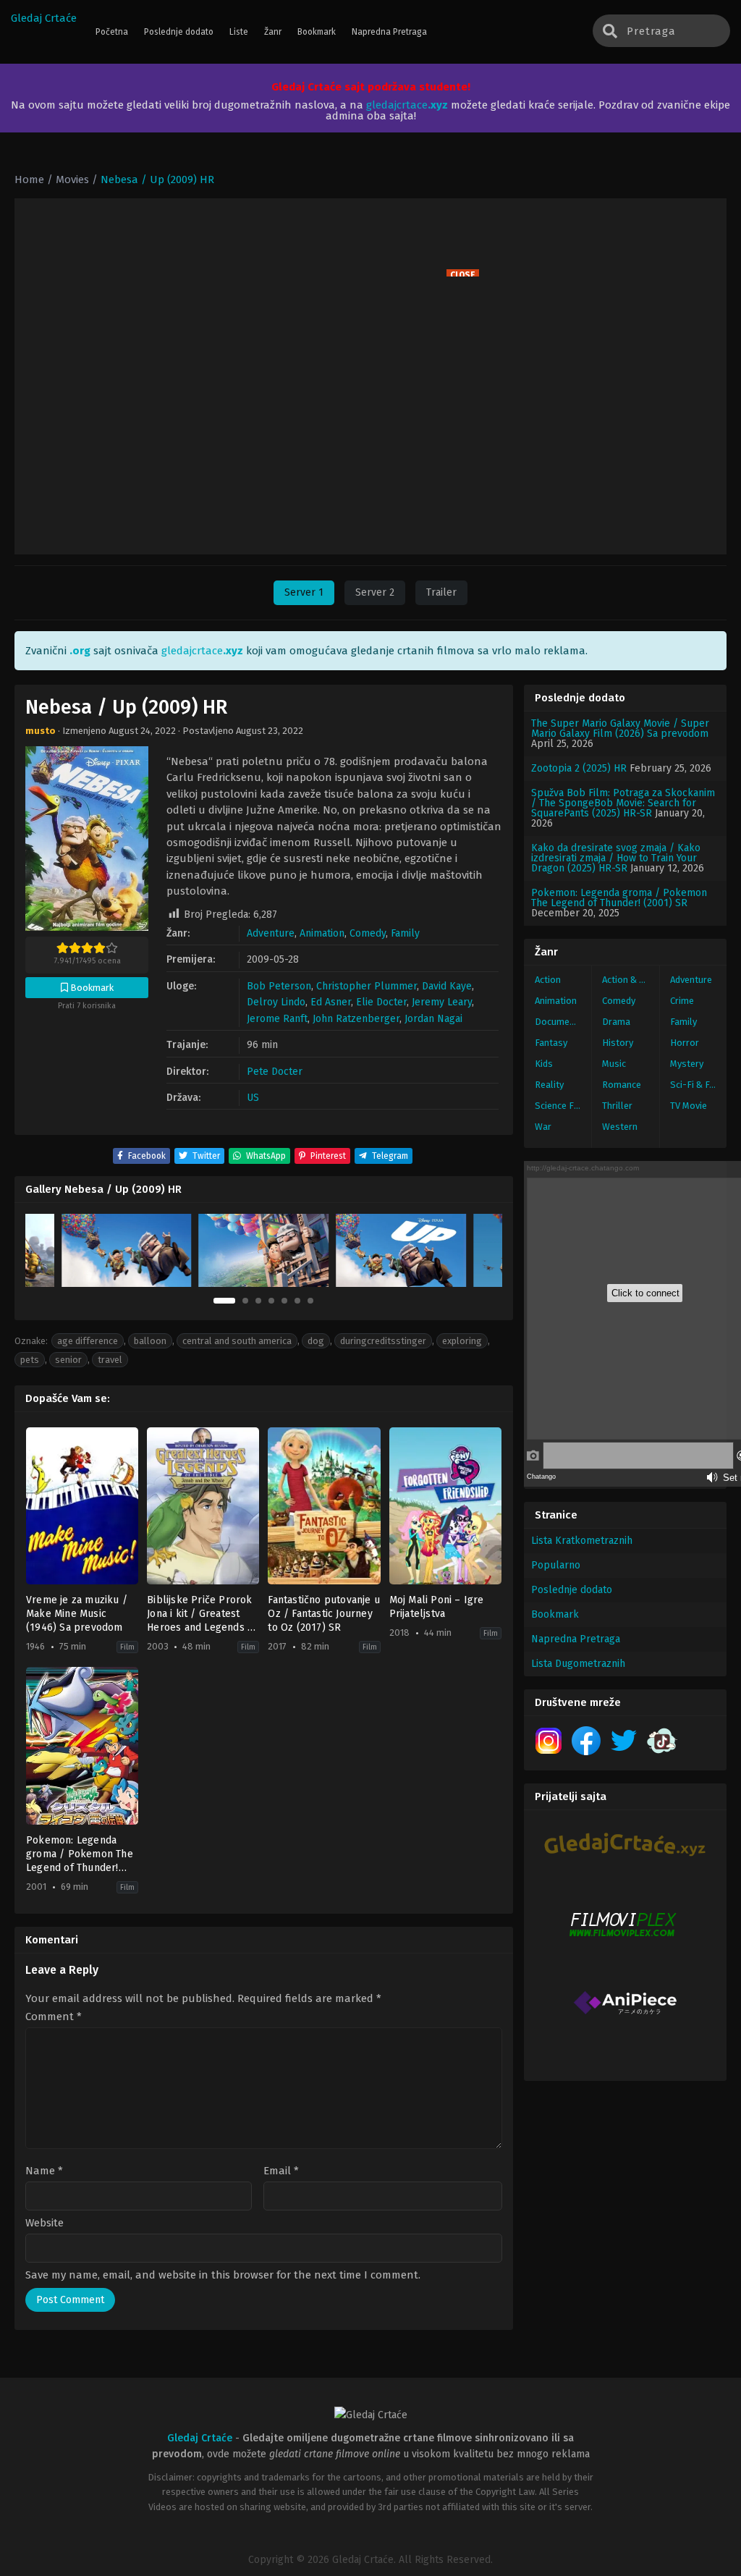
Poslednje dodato (572, 1590)
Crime (682, 1001)
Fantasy (551, 1043)
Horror (685, 1043)
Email (281, 2171)
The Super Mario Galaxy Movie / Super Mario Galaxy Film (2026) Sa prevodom (620, 729)
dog (316, 1341)
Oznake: (31, 1341)
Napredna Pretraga (576, 1639)
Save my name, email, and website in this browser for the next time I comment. (223, 2275)
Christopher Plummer (367, 986)
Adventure (271, 933)
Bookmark (555, 1614)
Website (45, 2223)
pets (30, 1360)
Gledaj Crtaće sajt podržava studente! (371, 87)
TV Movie (689, 1106)
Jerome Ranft (277, 1019)
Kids (544, 1064)
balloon (150, 1341)
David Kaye (447, 986)
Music (614, 1064)
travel (110, 1360)
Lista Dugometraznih (578, 1664)
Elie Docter (381, 1002)
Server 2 (375, 592)
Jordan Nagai (433, 1019)
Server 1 (304, 592)
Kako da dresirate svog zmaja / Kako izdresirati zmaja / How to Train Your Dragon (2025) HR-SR (616, 858)
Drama (616, 1022)
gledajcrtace (407, 105)
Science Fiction (563, 1106)
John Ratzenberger (356, 1019)
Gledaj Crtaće (44, 18)
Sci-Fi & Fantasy (698, 1085)
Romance (622, 1085)
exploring (462, 1341)
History (618, 1043)
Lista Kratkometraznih (582, 1541)
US (253, 1098)
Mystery (687, 1064)
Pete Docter (275, 1072)
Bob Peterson (279, 986)
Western (620, 1127)
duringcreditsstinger (383, 1341)
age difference (88, 1341)
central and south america (237, 1341)
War (543, 1127)
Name (44, 2171)
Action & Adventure (630, 980)
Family (405, 933)
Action (548, 980)
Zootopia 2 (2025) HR (579, 768)
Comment (54, 2017)
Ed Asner (331, 1002)
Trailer (441, 592)
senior (68, 1360)
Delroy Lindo (276, 1002)
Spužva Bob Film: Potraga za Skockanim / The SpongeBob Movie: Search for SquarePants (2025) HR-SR (623, 803)
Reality (549, 1085)
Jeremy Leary (442, 1002)
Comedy (368, 933)
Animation (322, 933)
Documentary (563, 1022)
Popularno (556, 1565)
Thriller (617, 1106)
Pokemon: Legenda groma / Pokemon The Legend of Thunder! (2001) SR (619, 898)
